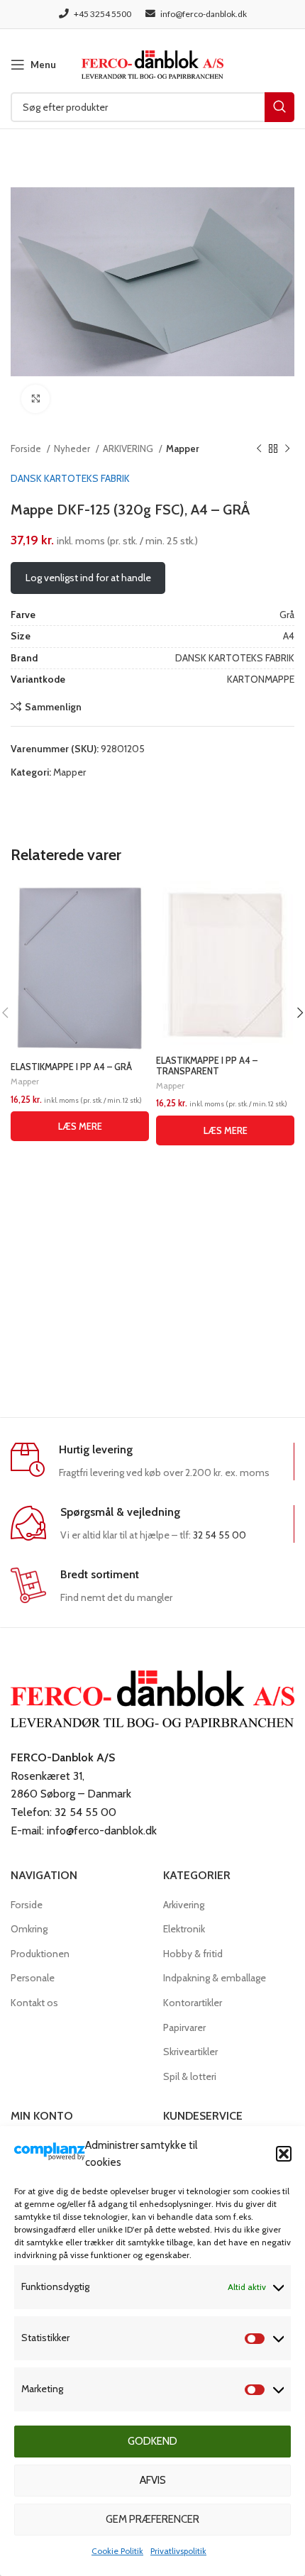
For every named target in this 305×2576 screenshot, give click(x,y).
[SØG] (279, 107)
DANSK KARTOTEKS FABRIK (70, 478)
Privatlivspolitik (178, 2551)
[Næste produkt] (287, 449)
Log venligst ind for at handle (88, 578)
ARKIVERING (129, 448)
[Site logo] (152, 63)
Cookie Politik (117, 2551)
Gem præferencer (152, 2519)
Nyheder (73, 448)
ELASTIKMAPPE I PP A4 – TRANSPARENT (207, 1066)
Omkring (29, 1929)
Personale (33, 1978)
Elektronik (184, 1929)
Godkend (152, 2441)
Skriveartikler (190, 2052)
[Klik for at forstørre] (35, 399)
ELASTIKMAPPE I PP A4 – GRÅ (71, 1067)
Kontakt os (34, 2003)
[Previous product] (259, 449)
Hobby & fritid (193, 1954)
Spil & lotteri (190, 2076)
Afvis (153, 2480)
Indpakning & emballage (215, 1978)
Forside (27, 448)
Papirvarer (184, 2027)
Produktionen (40, 1954)
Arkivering (184, 1905)
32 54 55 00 (220, 1535)
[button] (284, 2154)
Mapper (183, 448)
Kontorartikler (193, 2003)
